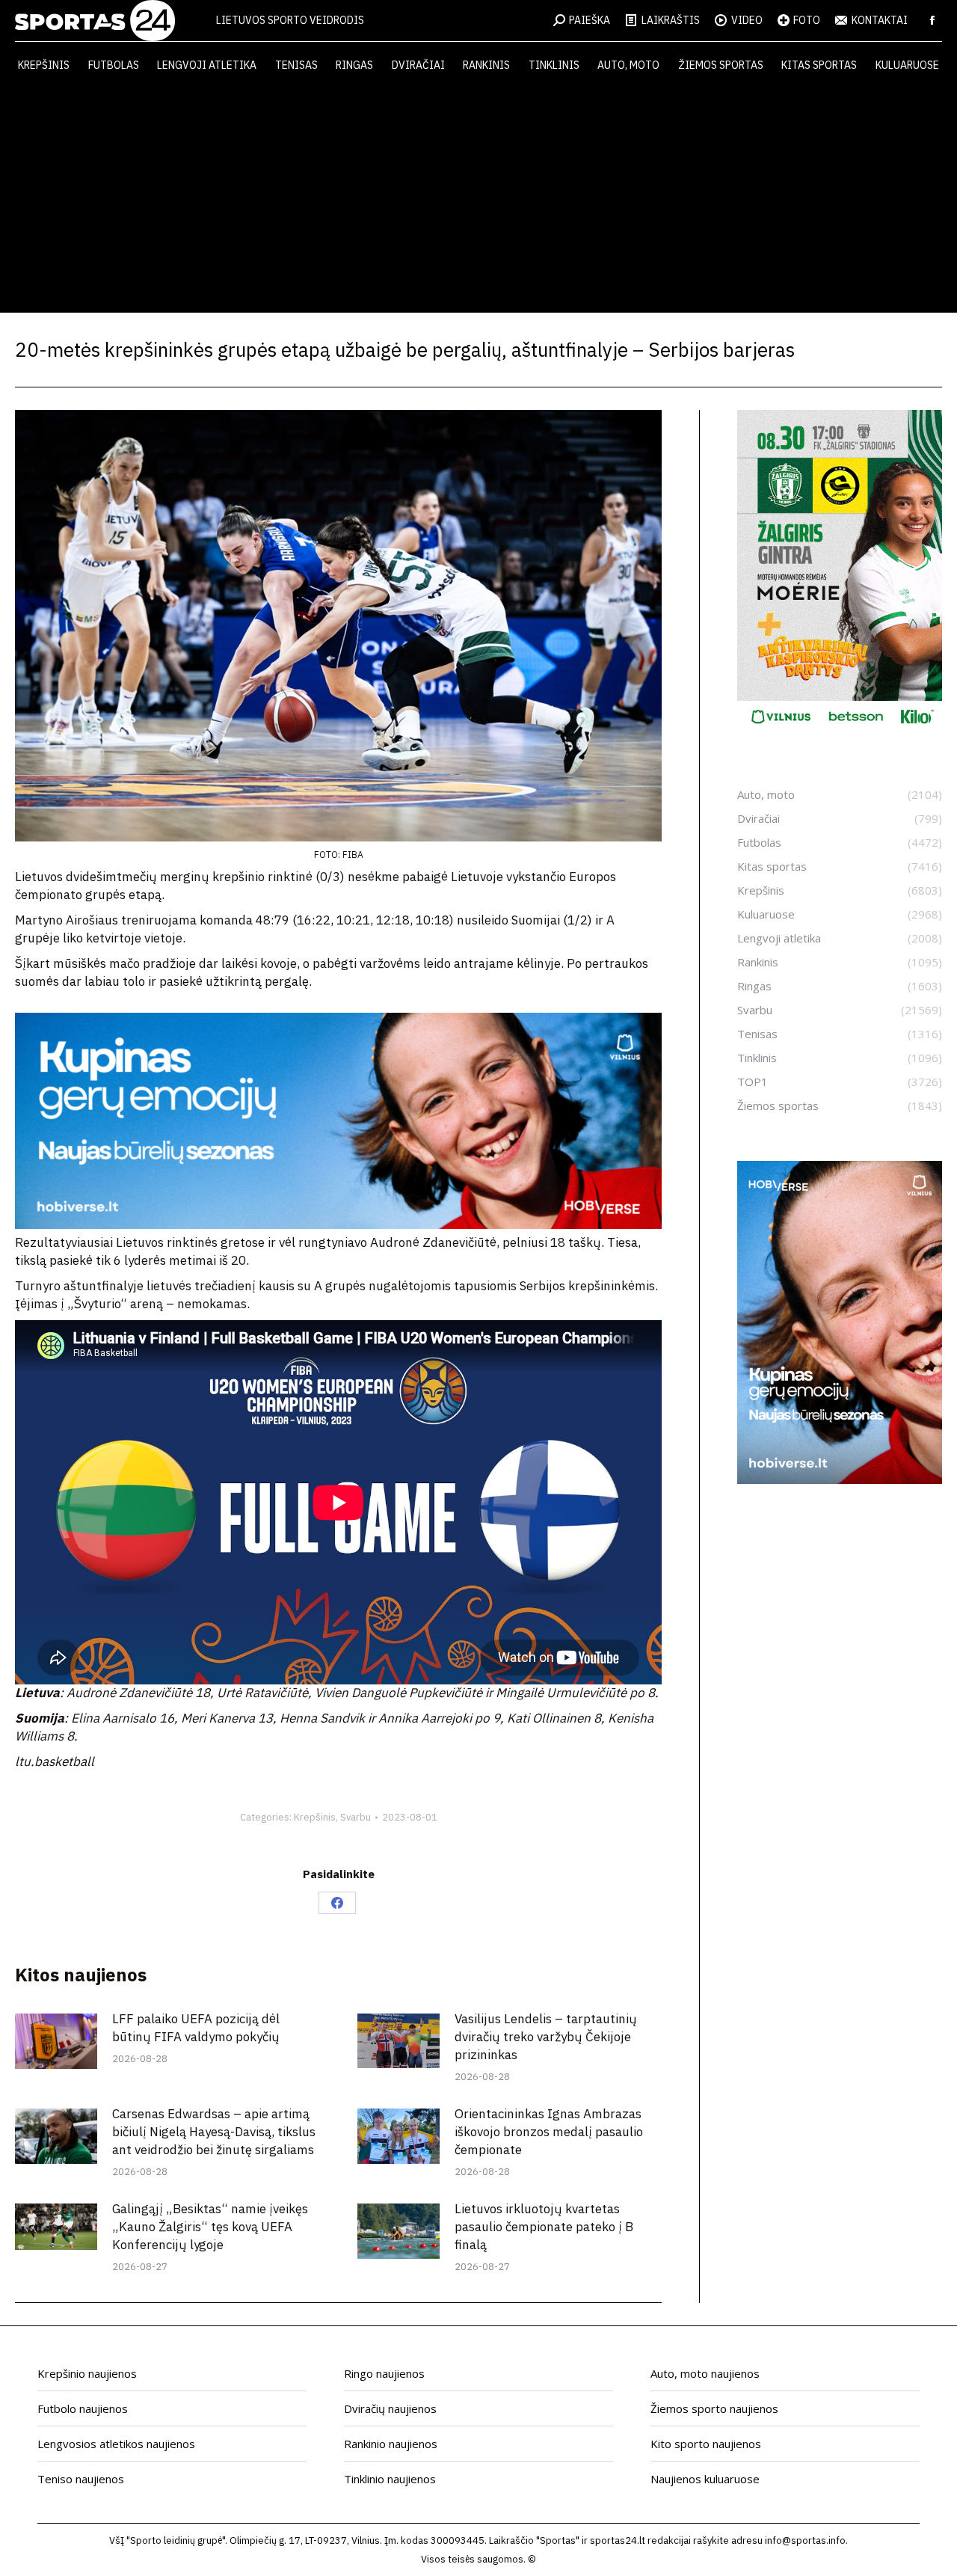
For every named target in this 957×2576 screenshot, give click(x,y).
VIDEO (747, 20)
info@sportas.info (805, 2540)
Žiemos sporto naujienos (714, 2408)
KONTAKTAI (880, 20)
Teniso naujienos (81, 2479)
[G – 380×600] (840, 729)
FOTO (807, 20)
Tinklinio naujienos (390, 2479)
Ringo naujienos (384, 2373)
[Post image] (56, 2041)
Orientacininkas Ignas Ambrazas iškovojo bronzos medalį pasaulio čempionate (549, 2132)
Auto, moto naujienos (705, 2373)
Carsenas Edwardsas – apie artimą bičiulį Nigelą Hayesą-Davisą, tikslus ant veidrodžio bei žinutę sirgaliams (214, 2132)
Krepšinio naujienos (87, 2373)
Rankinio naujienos (391, 2444)
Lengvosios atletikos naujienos (116, 2444)
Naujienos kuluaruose (705, 2479)
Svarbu (356, 1817)
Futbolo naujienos (83, 2408)
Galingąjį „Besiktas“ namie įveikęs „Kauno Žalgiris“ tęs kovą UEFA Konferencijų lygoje (210, 2227)
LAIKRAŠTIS (671, 20)
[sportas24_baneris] (840, 1479)
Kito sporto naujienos (706, 2444)
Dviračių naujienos (390, 2408)
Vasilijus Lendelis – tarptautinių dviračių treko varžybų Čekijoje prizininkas (546, 2037)
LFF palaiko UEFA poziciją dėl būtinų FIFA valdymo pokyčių (196, 2028)
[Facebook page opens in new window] (932, 20)
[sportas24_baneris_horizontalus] (338, 1224)
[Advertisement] (478, 200)
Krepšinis (315, 1817)
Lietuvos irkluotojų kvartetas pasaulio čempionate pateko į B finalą (544, 2227)
